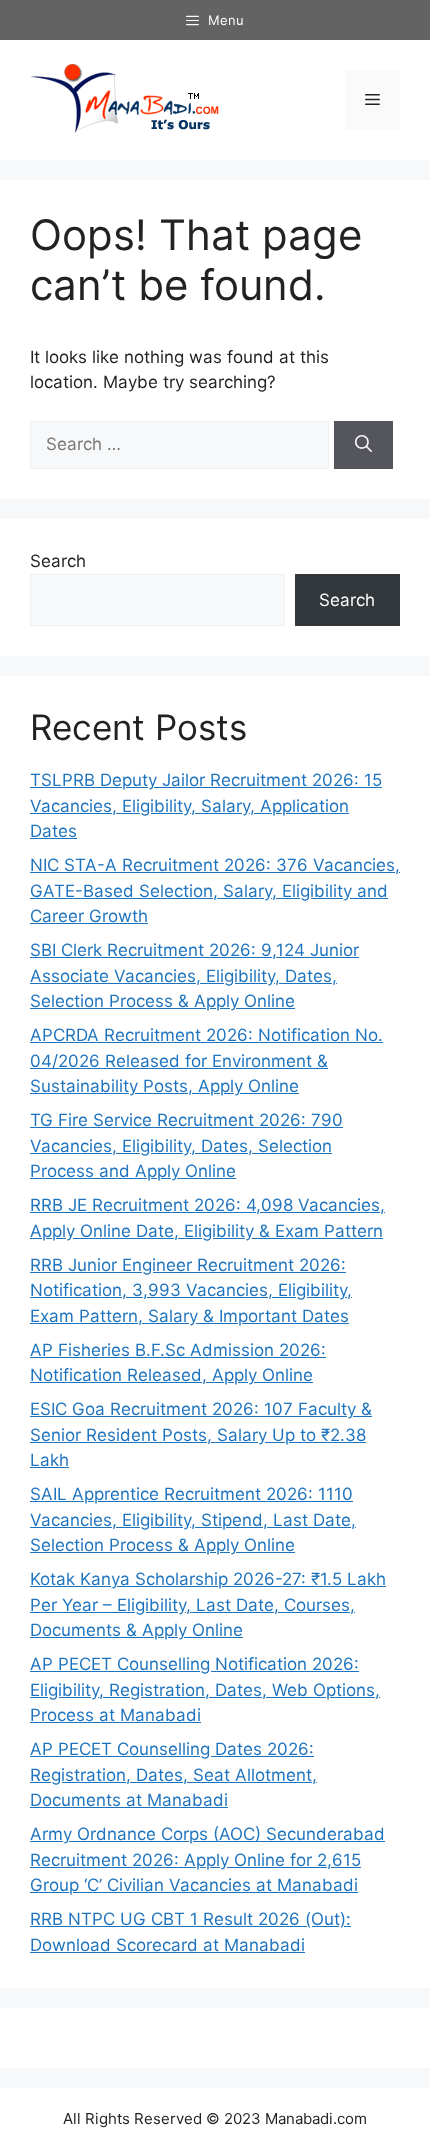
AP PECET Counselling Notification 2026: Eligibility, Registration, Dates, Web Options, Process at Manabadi (205, 1689)
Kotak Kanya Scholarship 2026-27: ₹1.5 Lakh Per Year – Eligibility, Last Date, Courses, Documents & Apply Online (208, 1604)
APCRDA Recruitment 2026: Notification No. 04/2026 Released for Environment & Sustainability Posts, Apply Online (206, 1060)
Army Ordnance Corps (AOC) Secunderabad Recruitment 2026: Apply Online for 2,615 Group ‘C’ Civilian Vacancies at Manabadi (207, 1859)
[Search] (363, 445)
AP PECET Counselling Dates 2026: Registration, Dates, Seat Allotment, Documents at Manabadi (173, 1774)
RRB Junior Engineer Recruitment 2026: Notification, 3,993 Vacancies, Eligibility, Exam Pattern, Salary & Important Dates (191, 1290)
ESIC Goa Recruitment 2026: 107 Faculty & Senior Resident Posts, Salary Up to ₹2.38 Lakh (201, 1434)
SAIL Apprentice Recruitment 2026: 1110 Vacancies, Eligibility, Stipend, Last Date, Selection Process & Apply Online (193, 1519)
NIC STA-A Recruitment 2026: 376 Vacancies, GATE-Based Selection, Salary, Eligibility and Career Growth (215, 890)
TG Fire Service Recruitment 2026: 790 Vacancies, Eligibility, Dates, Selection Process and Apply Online (186, 1145)
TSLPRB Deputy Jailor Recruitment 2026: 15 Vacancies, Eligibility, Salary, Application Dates (206, 805)
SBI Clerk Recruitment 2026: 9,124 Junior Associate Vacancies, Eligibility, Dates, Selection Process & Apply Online (194, 975)
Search (58, 561)
